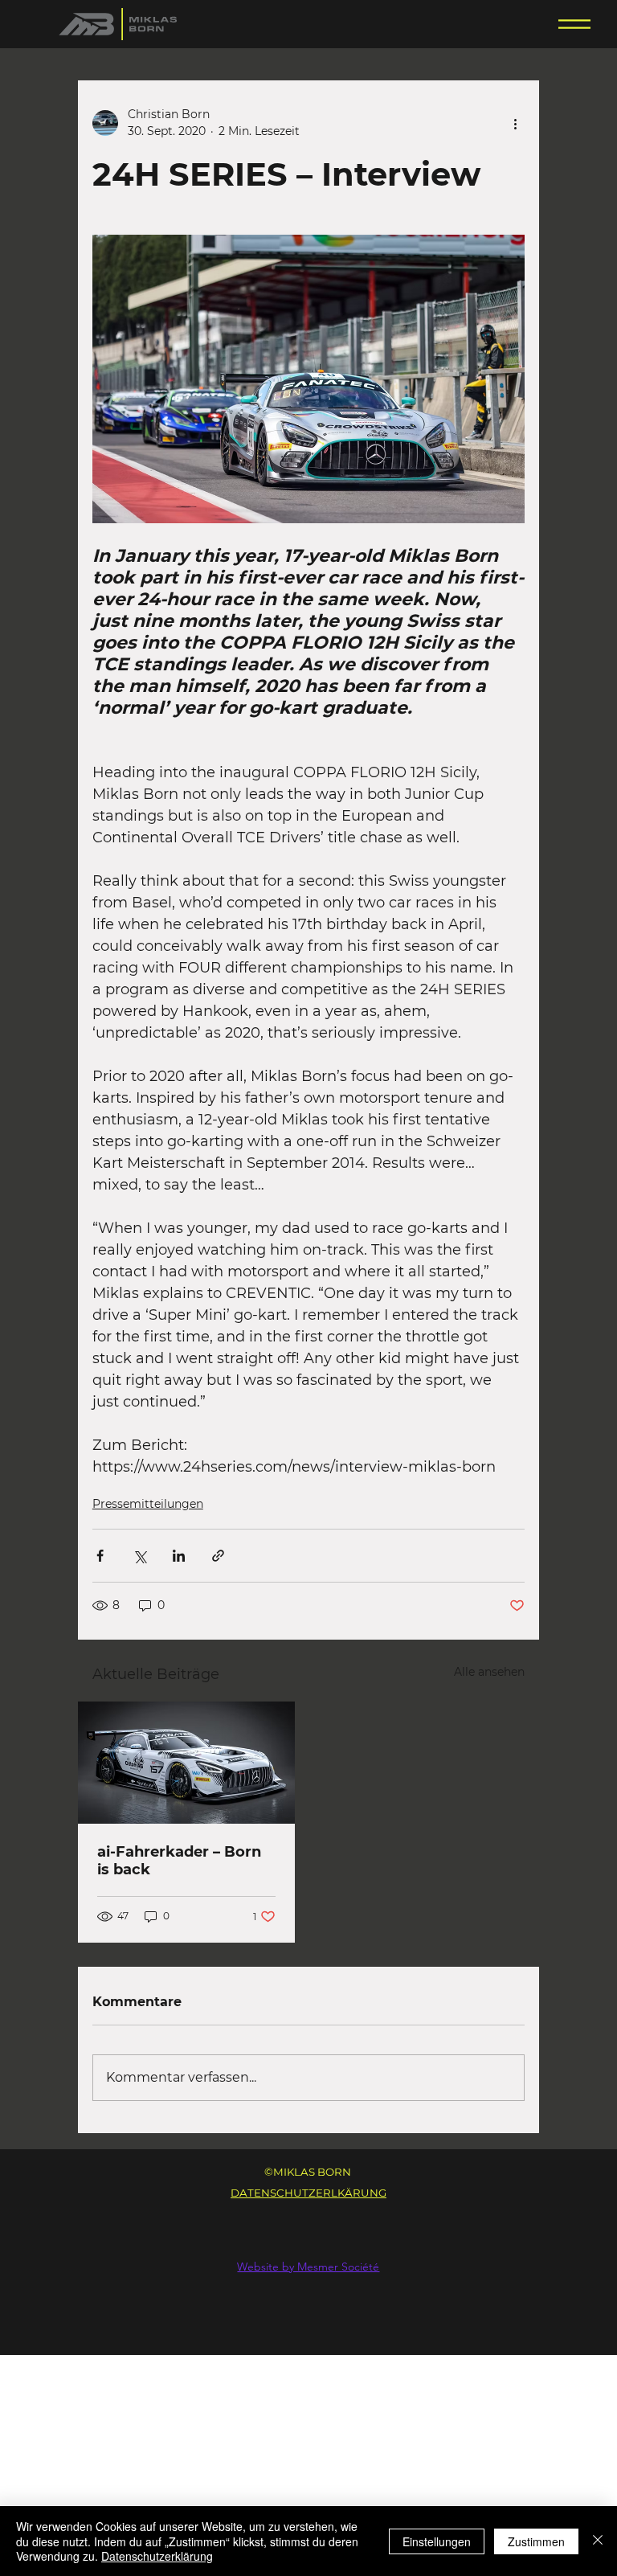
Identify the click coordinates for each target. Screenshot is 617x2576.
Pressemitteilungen (148, 1504)
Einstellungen (437, 2541)
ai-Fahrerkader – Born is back (179, 1861)
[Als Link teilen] (218, 1556)
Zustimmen (536, 2541)
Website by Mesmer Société (308, 2267)
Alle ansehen (489, 1672)
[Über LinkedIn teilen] (179, 1556)
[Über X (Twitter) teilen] (139, 1556)
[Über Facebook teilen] (100, 1556)
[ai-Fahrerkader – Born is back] (186, 1763)
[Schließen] (598, 2541)
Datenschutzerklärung (157, 2556)
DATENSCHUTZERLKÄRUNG (308, 2193)
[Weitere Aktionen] (515, 123)
